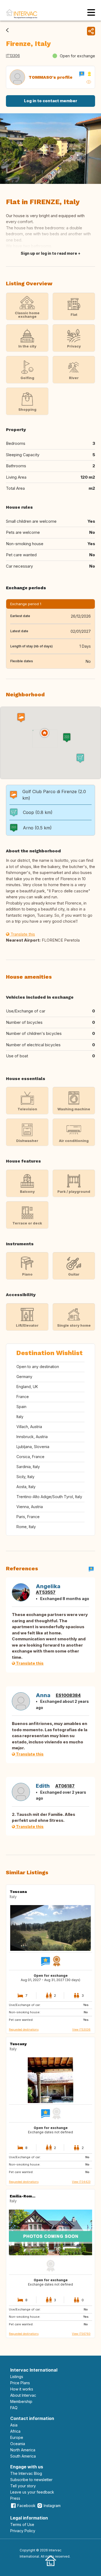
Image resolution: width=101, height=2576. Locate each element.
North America (23, 2450)
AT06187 (65, 1786)
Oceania (18, 2444)
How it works (22, 2389)
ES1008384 (68, 1695)
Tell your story (23, 2486)
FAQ (14, 2408)
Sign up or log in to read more (49, 253)
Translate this (22, 934)
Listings (17, 2377)
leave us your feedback (32, 2492)
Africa (15, 2431)
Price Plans (20, 2383)
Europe (17, 2437)
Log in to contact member (51, 101)
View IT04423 (81, 2182)
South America (23, 2456)
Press (15, 2498)
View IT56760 (81, 2334)
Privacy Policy (23, 2531)
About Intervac (23, 2395)
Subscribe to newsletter (31, 2480)
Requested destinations (24, 2029)
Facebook (26, 2506)
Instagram (52, 2506)
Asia (14, 2425)
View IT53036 (81, 2029)
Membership (21, 2401)
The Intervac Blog (26, 2473)
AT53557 (46, 1592)
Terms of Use (22, 2524)
